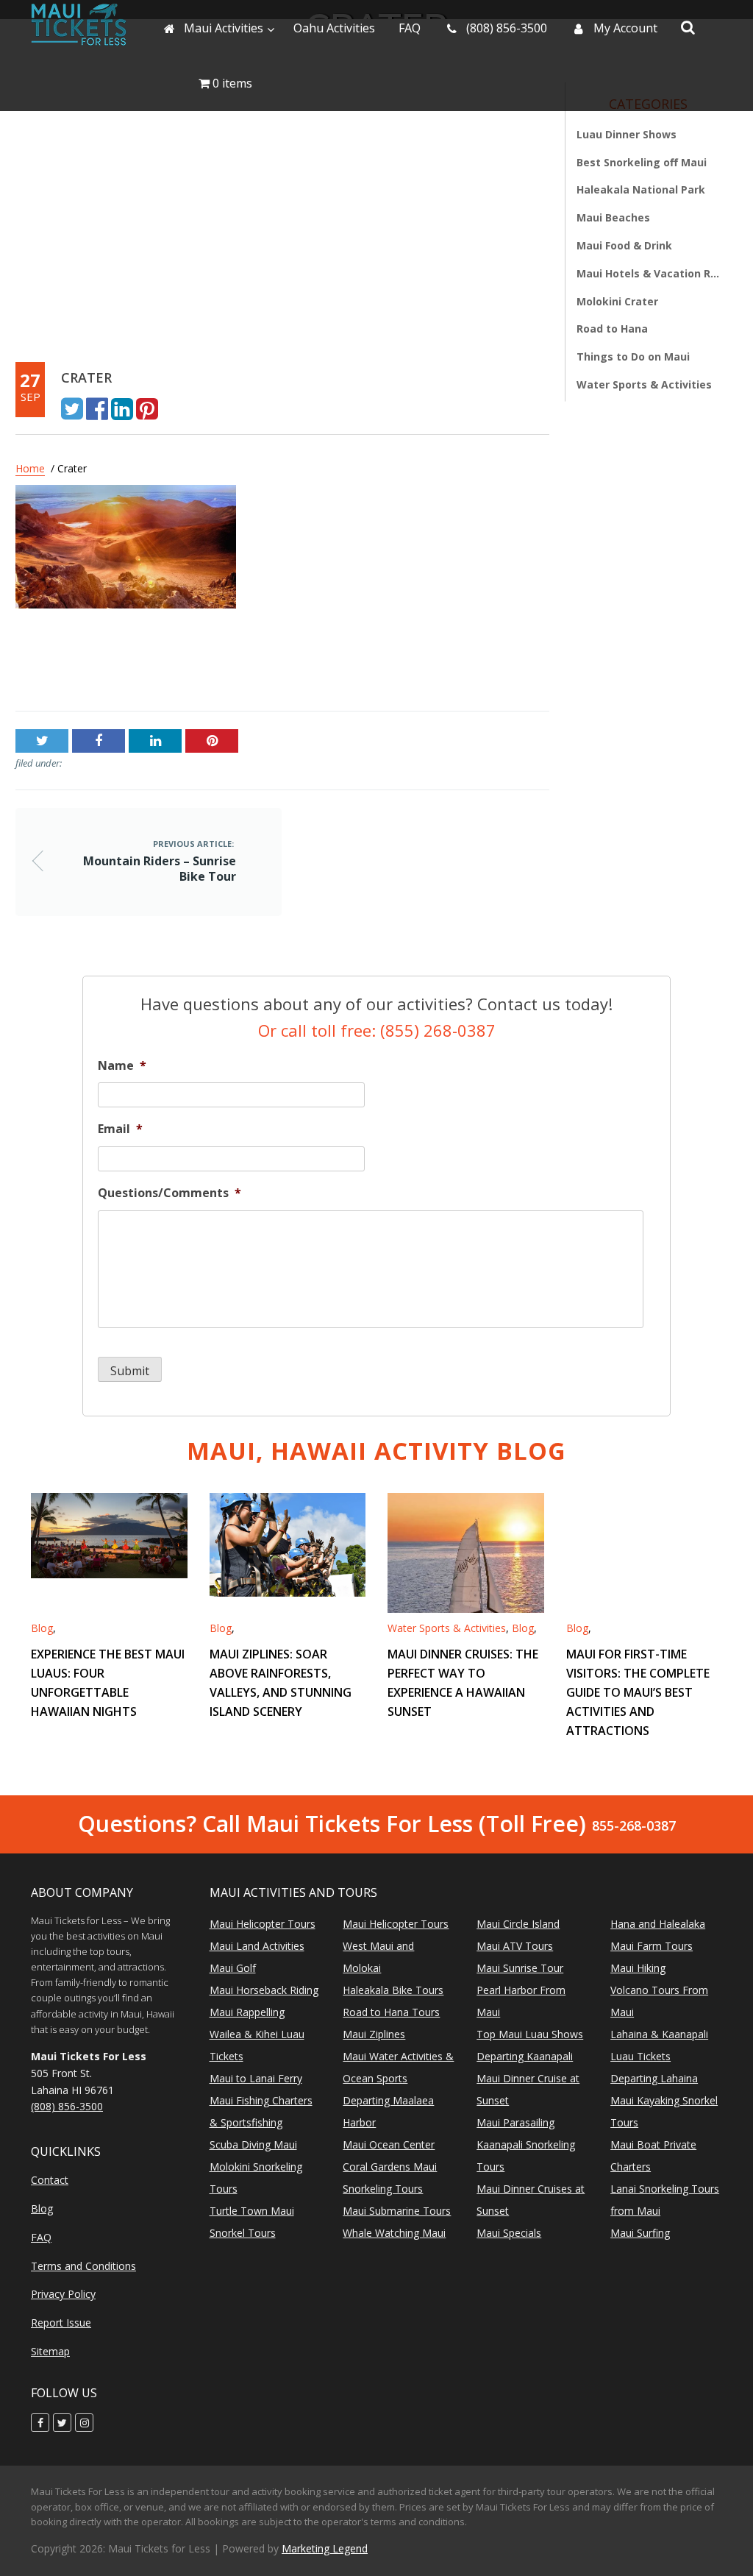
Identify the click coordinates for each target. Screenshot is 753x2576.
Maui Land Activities (257, 1946)
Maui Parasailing (515, 2122)
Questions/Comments (169, 1193)
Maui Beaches (613, 217)
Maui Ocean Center (389, 2144)
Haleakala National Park (641, 189)
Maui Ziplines (374, 2034)
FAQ (41, 2237)
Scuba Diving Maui (253, 2144)
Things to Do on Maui (633, 356)
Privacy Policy (63, 2294)
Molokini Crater (617, 301)
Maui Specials (509, 2233)
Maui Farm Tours (652, 1946)
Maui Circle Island (518, 1924)
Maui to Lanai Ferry (256, 2078)
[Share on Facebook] (97, 408)
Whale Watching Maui (394, 2233)
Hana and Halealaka (658, 1924)
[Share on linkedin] (122, 408)
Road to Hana (612, 329)
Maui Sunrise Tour (520, 1968)
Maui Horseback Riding (264, 1990)
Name (122, 1066)
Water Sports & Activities (644, 384)
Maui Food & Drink (624, 245)
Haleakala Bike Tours (393, 1990)
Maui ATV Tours (515, 1946)
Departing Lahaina (654, 2078)
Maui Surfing (640, 2233)
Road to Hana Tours (391, 2012)
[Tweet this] (72, 408)
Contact (50, 2180)
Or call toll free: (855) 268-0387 (377, 1030)
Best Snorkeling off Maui (642, 162)
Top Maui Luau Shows (530, 2034)
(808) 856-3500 (67, 2106)
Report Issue (61, 2323)
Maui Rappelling (247, 2012)
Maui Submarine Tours (397, 2211)
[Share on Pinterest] (147, 408)
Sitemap (50, 2351)
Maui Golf (233, 1968)
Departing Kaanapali (525, 2056)
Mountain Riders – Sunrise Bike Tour (118, 665)
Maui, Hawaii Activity (376, 1451)
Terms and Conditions (83, 2266)
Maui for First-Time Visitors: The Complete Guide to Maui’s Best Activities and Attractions (638, 1692)
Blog (42, 1628)
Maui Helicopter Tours (263, 1924)
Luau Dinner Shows (627, 134)
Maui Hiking (638, 1968)
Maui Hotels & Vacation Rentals (648, 273)
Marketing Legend (325, 2548)
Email (120, 1129)
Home (30, 468)
